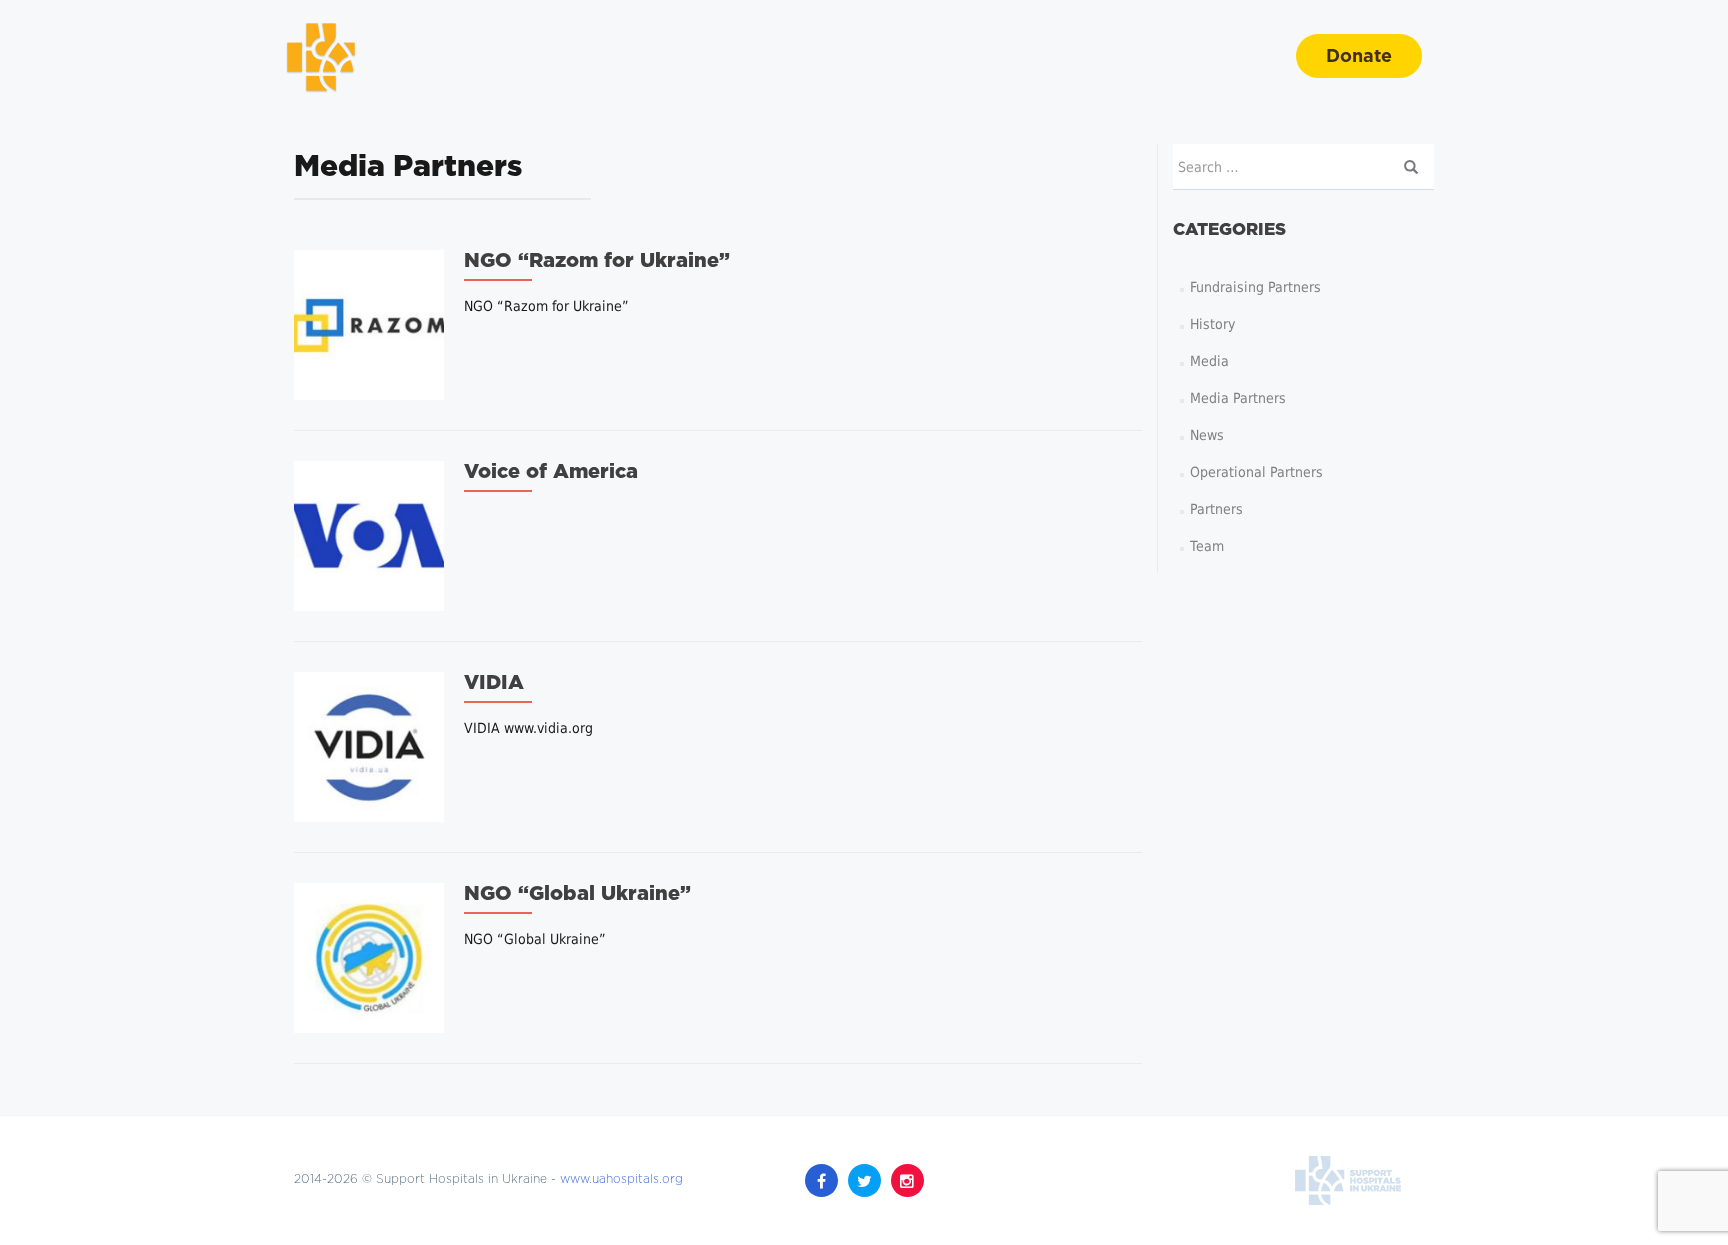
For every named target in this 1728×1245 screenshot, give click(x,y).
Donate (1359, 57)
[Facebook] (821, 1180)
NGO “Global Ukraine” (577, 894)
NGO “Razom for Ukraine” (597, 261)
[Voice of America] (369, 535)
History (1212, 324)
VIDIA (494, 683)
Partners (1216, 509)
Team (1207, 546)
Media (1209, 361)
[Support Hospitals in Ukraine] (321, 56)
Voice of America (551, 472)
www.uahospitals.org (621, 1179)
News (1207, 435)
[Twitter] (864, 1180)
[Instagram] (907, 1180)
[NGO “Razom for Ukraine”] (369, 324)
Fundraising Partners (1255, 287)
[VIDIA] (369, 746)
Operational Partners (1256, 472)
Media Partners (1238, 398)
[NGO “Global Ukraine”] (369, 957)
